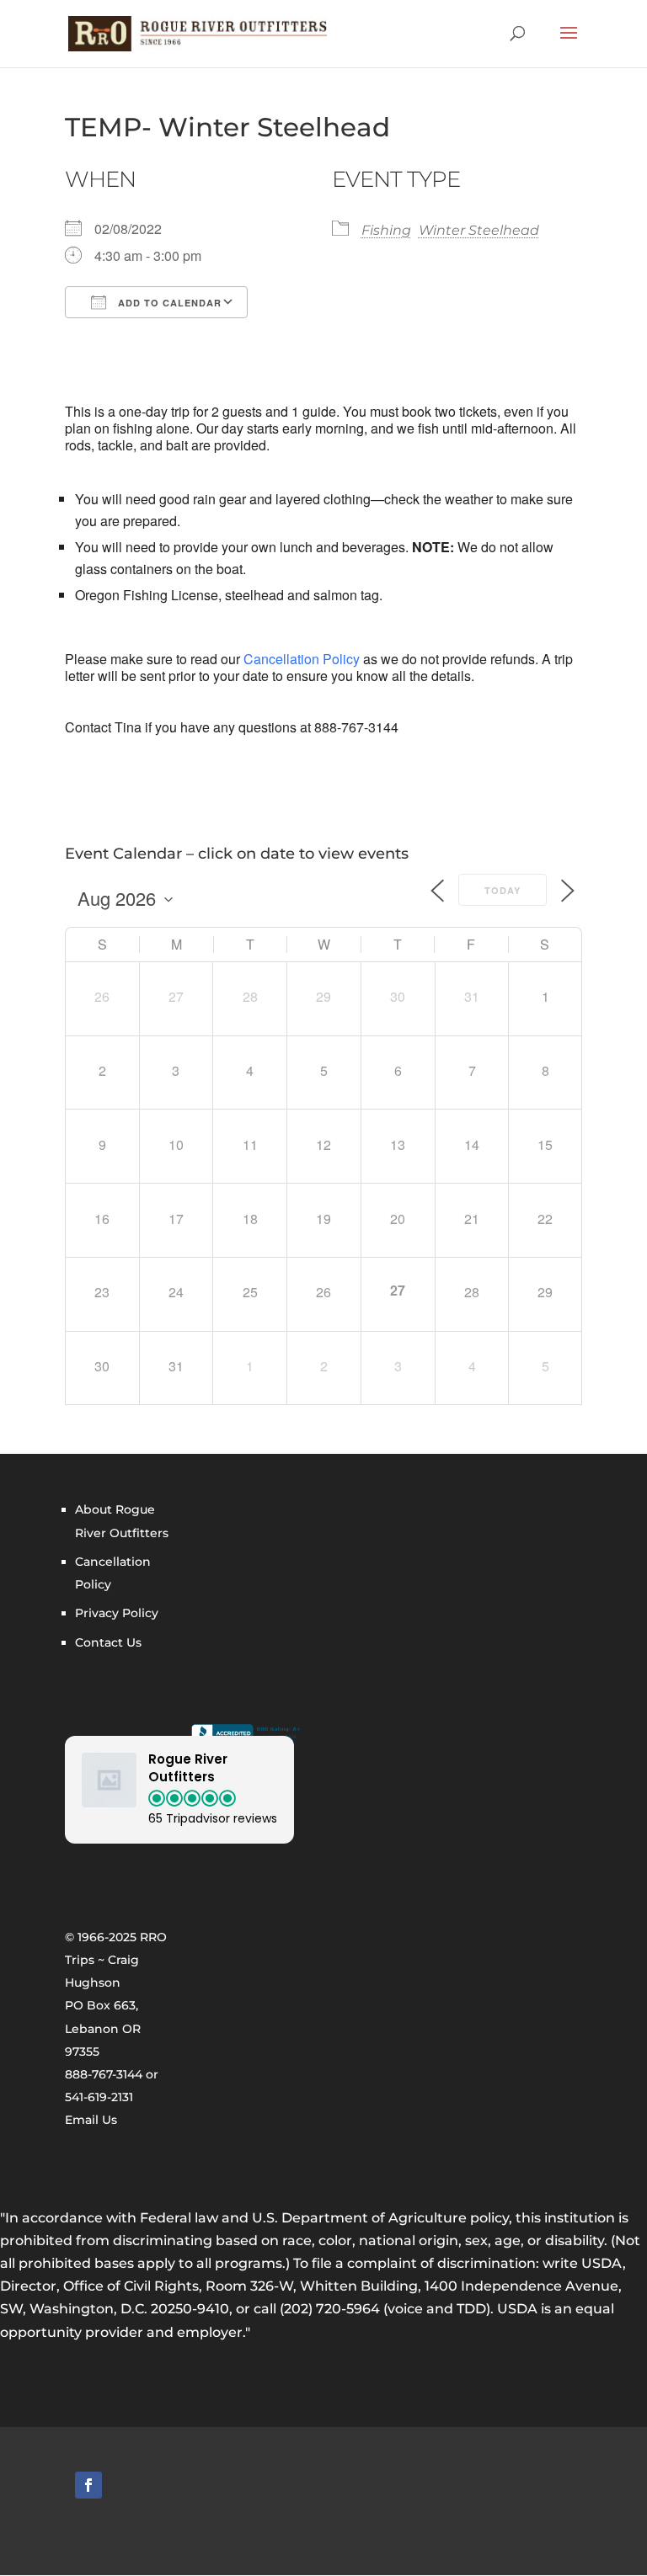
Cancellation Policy (302, 659)
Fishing (386, 230)
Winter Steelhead (479, 230)
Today (503, 890)
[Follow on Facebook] (88, 2485)
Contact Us (108, 1642)
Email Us (91, 2120)
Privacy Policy (117, 1613)
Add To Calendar (168, 303)
